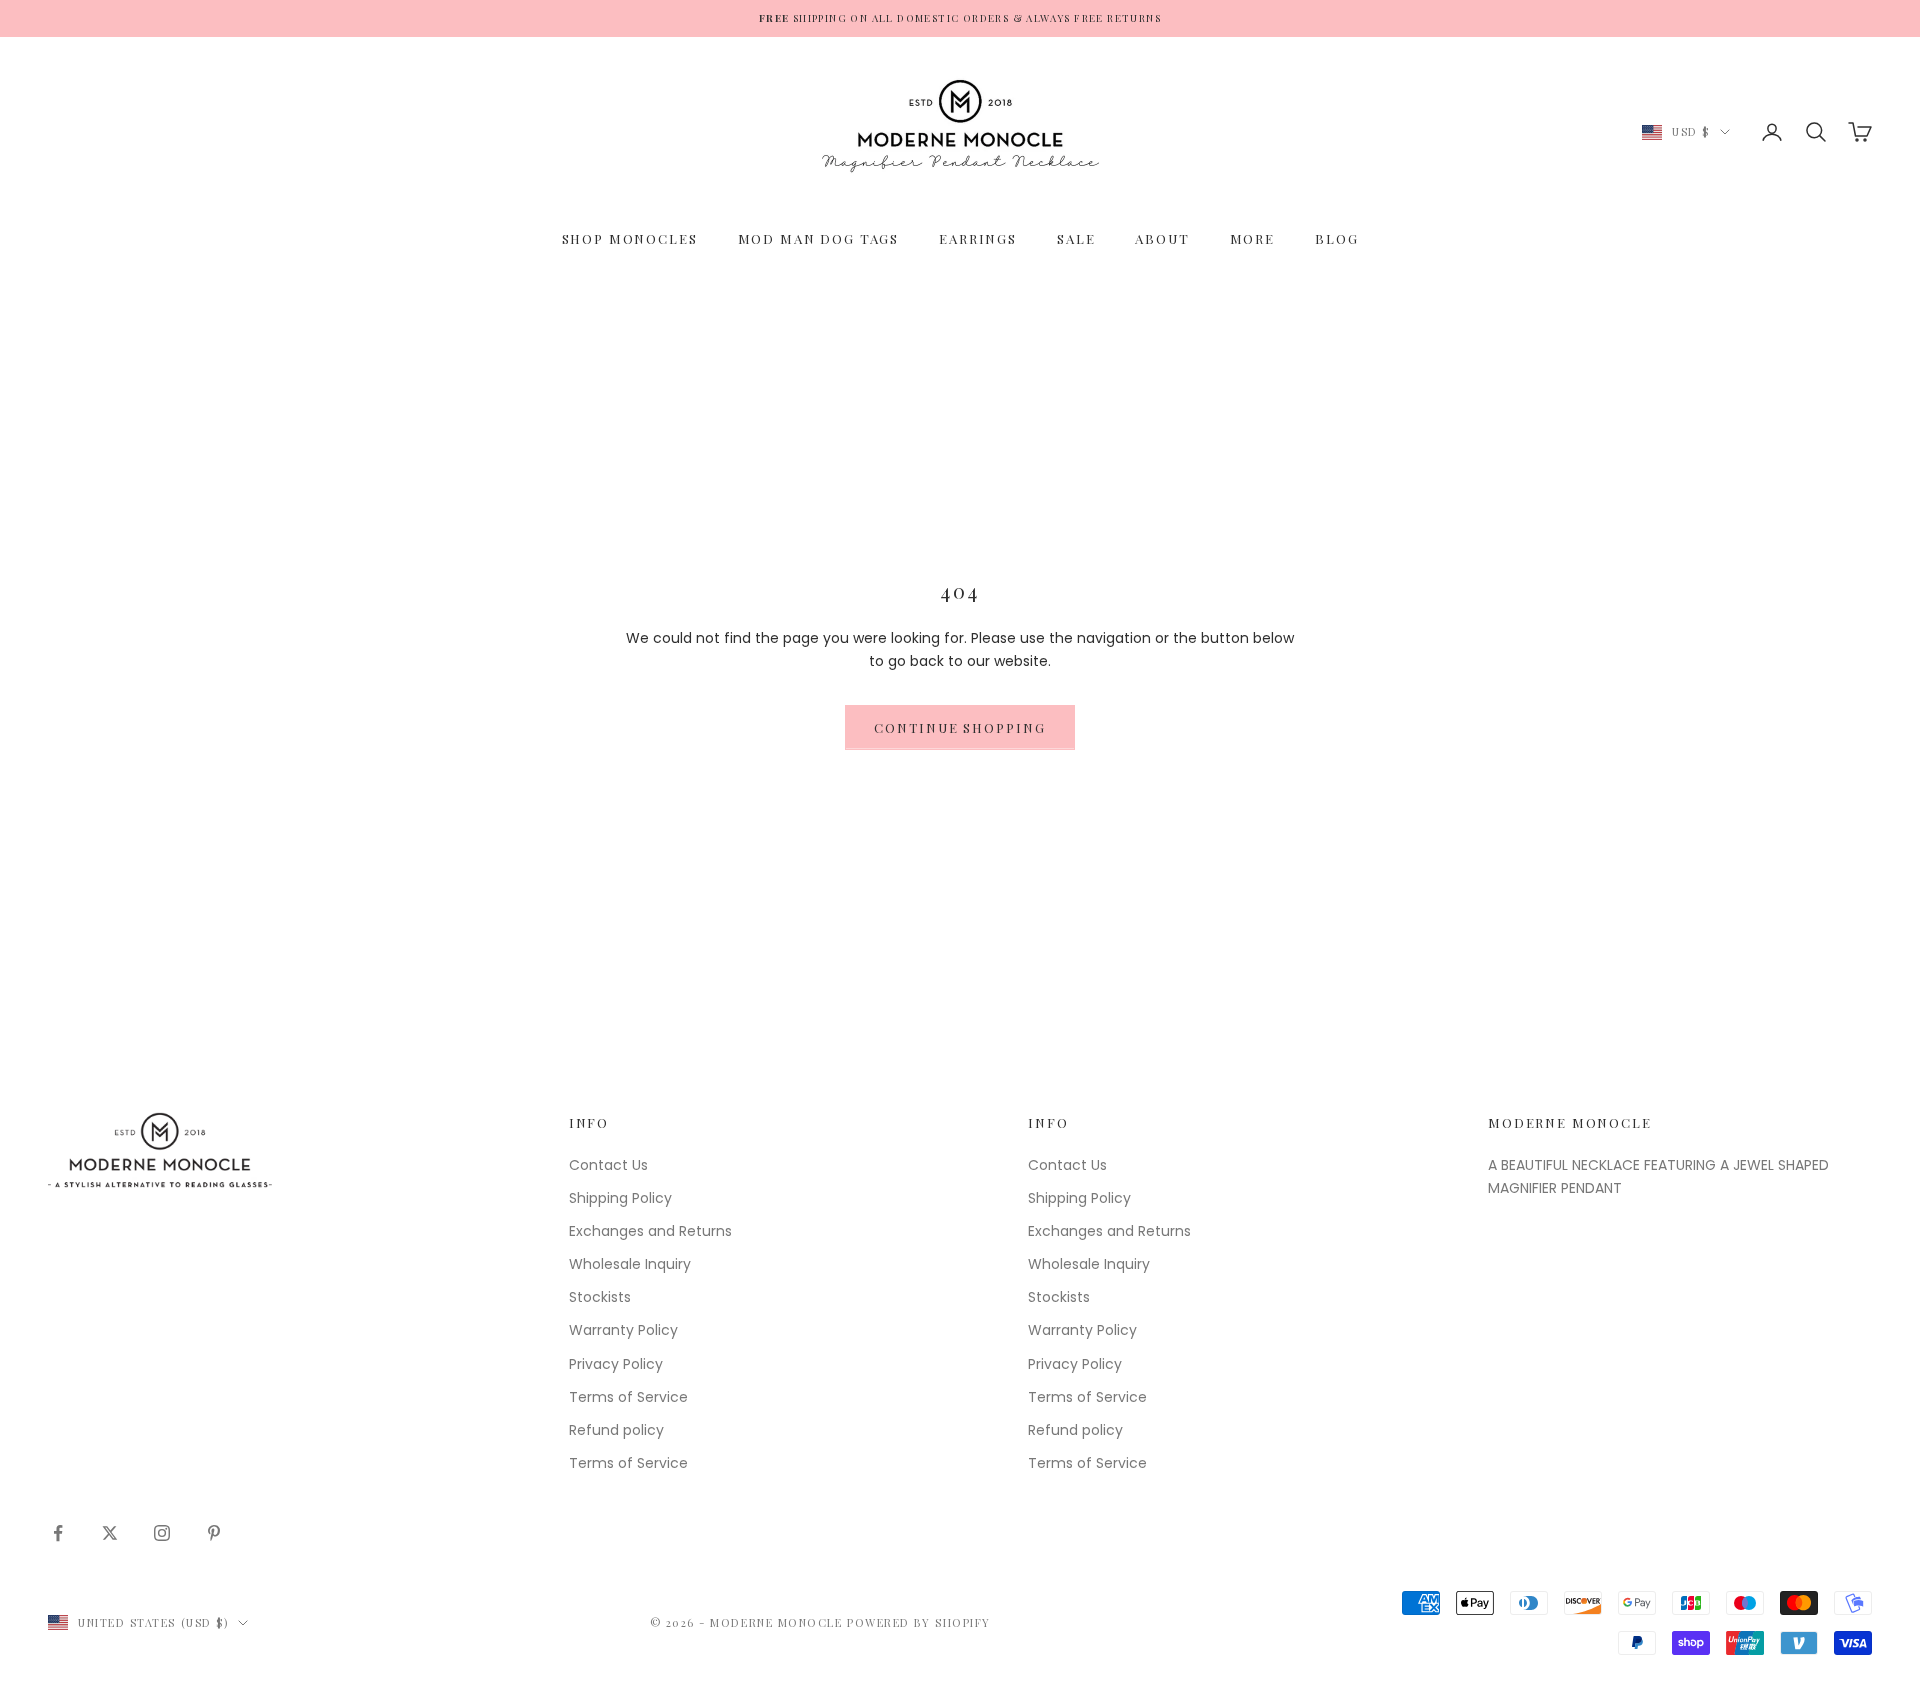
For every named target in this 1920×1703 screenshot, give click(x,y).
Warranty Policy (623, 1330)
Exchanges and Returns (650, 1231)
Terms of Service (628, 1397)
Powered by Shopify (919, 1622)
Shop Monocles (630, 238)
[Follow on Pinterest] (214, 1533)
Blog (1336, 238)
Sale (1076, 238)
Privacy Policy (616, 1364)
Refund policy (616, 1430)
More (1252, 238)
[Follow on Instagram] (162, 1533)
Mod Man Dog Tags (819, 238)
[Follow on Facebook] (58, 1533)
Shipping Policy (620, 1198)
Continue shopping (960, 727)
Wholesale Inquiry (630, 1264)
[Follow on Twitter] (110, 1533)
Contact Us (608, 1165)
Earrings (978, 238)
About (1162, 238)
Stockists (600, 1297)
